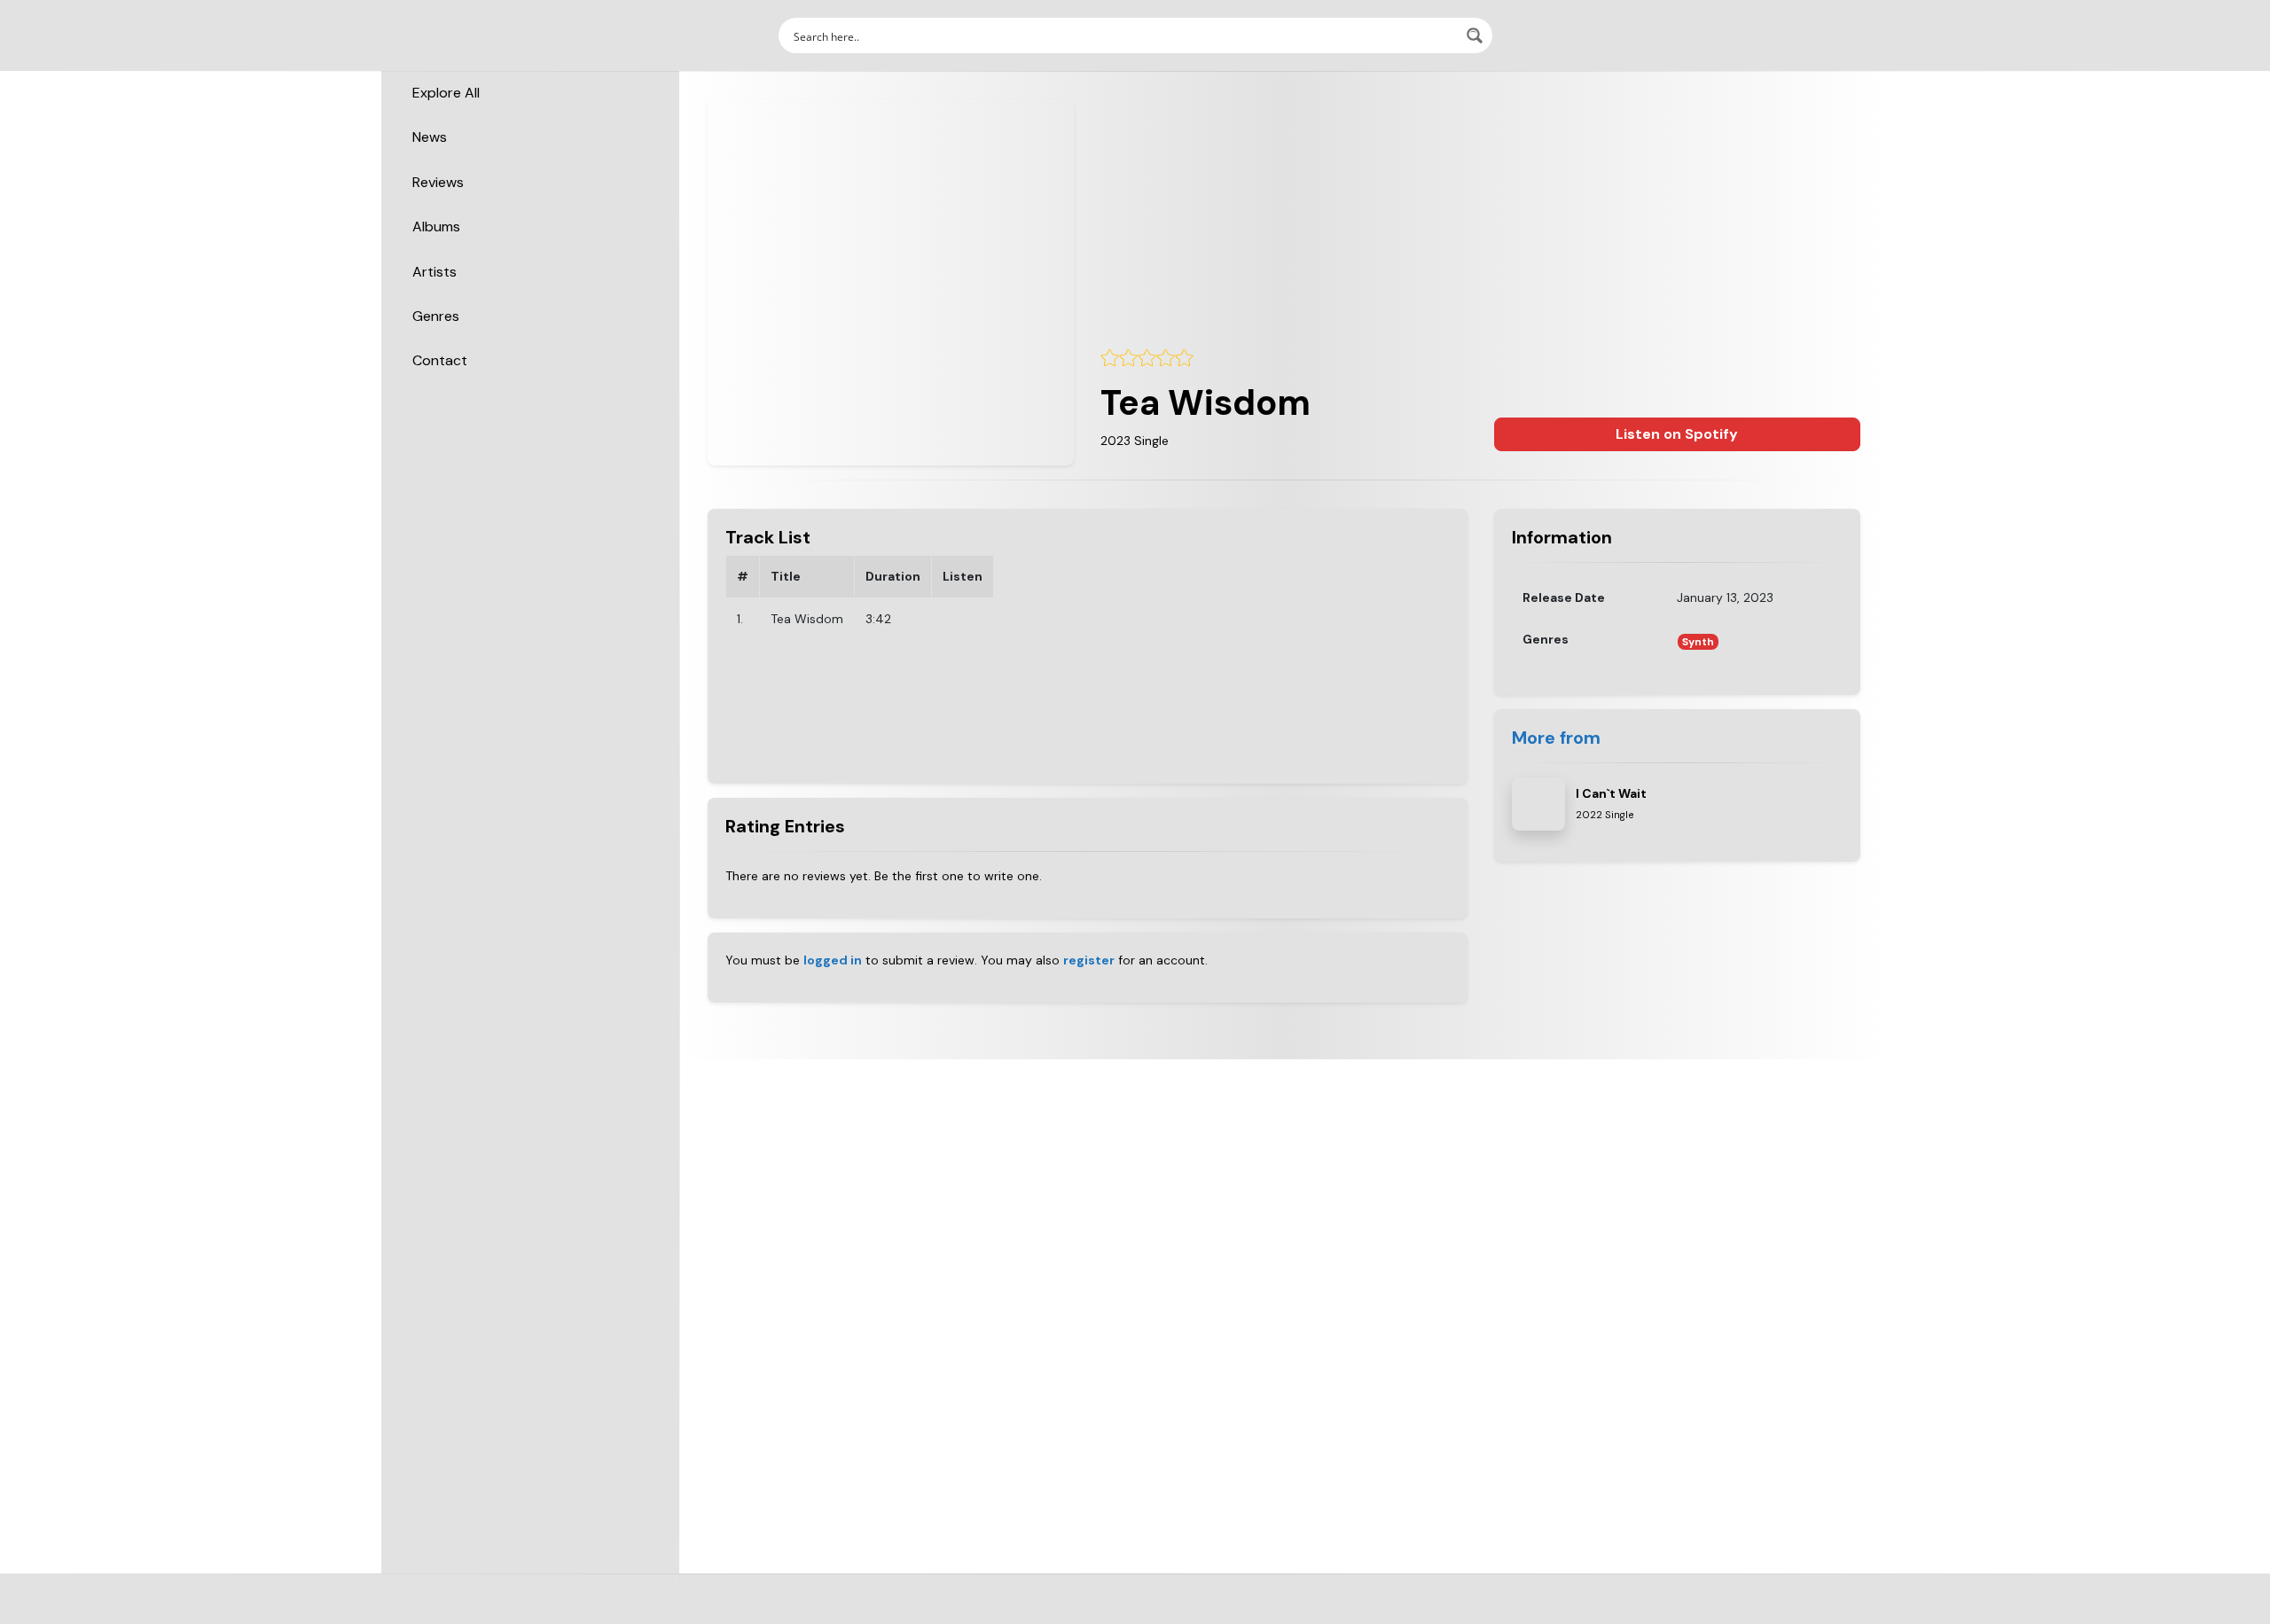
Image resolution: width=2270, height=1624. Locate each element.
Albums (436, 226)
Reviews (438, 182)
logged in (833, 960)
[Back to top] (2242, 1583)
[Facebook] (1100, 1613)
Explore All (446, 93)
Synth (1698, 642)
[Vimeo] (1156, 1613)
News (430, 137)
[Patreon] (1170, 1613)
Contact (440, 360)
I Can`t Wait (1611, 793)
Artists (434, 272)
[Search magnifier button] (1475, 35)
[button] (1851, 35)
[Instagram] (1128, 1613)
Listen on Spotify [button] (1677, 434)
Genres (436, 316)
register (1089, 960)
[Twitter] (1114, 1613)
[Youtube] (1142, 1613)
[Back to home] (2206, 1583)
